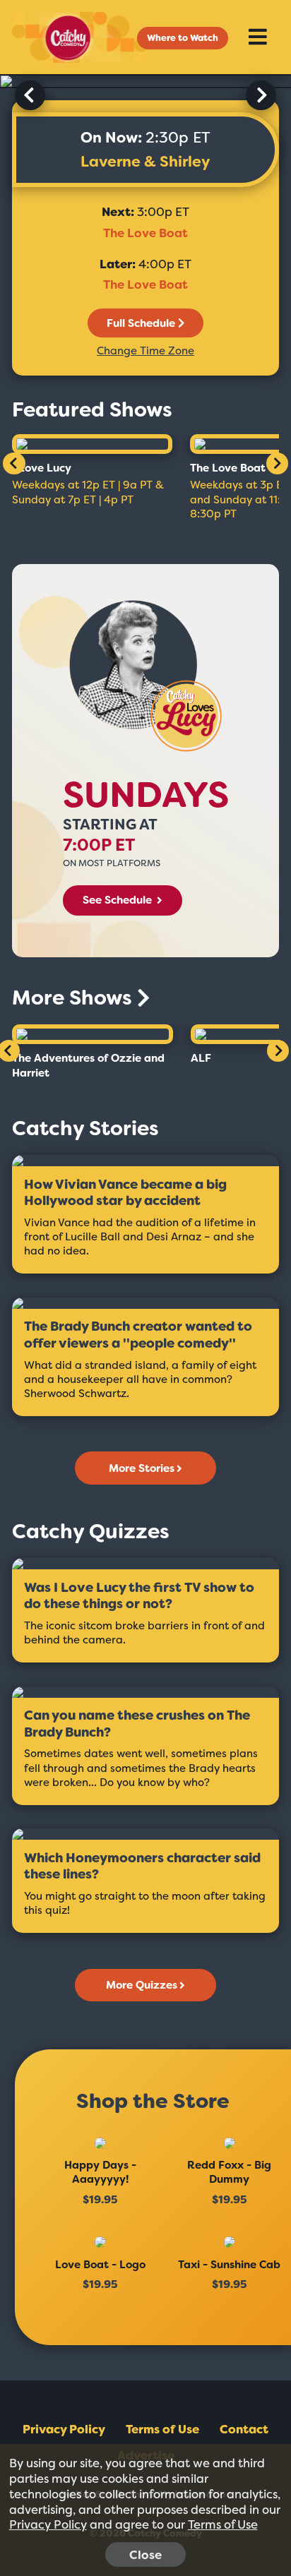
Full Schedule (141, 323)
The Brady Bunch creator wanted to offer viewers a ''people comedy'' (138, 1335)
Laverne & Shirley (145, 162)
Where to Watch (183, 38)
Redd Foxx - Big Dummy (229, 2172)
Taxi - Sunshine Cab (229, 2265)
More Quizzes (142, 1985)
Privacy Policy (64, 2429)
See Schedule (119, 900)
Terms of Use (162, 2429)
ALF (201, 1058)
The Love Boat (145, 233)
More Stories (142, 1468)
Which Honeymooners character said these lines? (142, 1867)
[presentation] (30, 95)
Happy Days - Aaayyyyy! (100, 2172)
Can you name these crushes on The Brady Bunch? (137, 1724)
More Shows (75, 998)
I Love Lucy (42, 468)
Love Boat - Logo (100, 2265)
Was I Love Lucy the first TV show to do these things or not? (139, 1596)
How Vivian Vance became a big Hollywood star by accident (125, 1193)
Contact (244, 2429)
